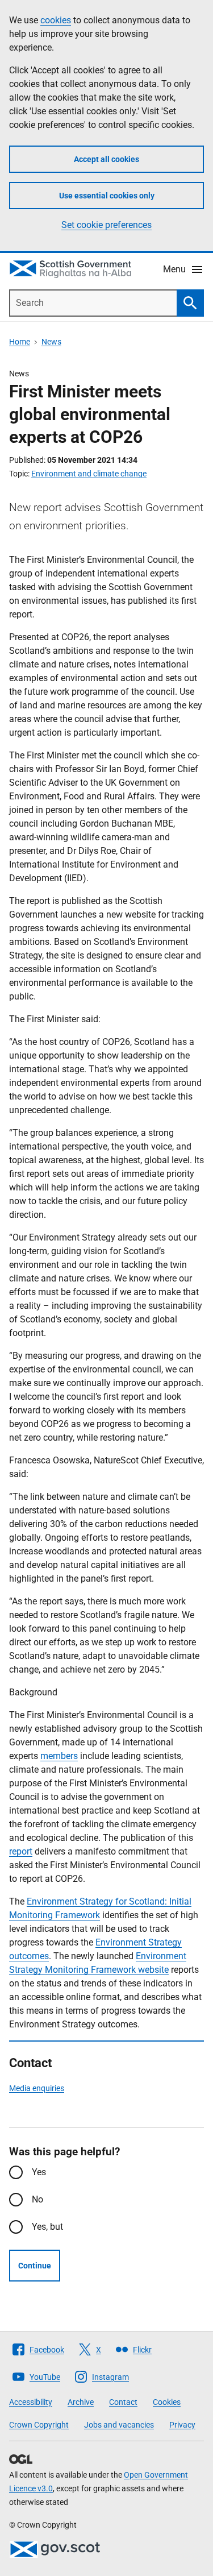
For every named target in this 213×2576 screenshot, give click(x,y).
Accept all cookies (106, 159)
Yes (39, 2172)
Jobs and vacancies (119, 2425)
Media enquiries (37, 2088)
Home (20, 342)
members (59, 1756)
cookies (56, 20)
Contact (123, 2402)
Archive (81, 2402)
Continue (35, 2266)
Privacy (182, 2425)
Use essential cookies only (107, 196)
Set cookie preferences (106, 225)
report (21, 1851)
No (37, 2199)
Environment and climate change (89, 474)
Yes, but (47, 2227)
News (51, 342)
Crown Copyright (39, 2425)
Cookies (167, 2402)
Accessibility (31, 2402)
